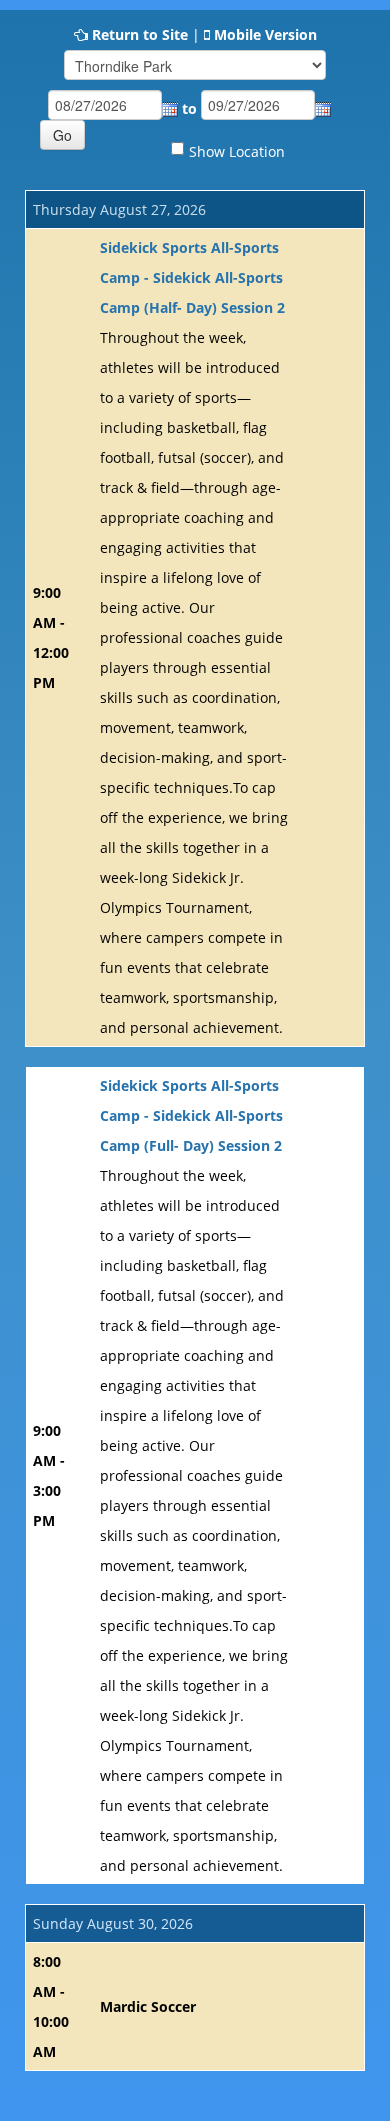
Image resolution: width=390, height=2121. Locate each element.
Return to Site (140, 34)
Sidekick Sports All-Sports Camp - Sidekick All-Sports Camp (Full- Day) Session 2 (191, 1115)
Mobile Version (265, 34)
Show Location (237, 151)
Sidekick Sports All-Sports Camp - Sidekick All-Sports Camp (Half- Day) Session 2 (192, 277)
